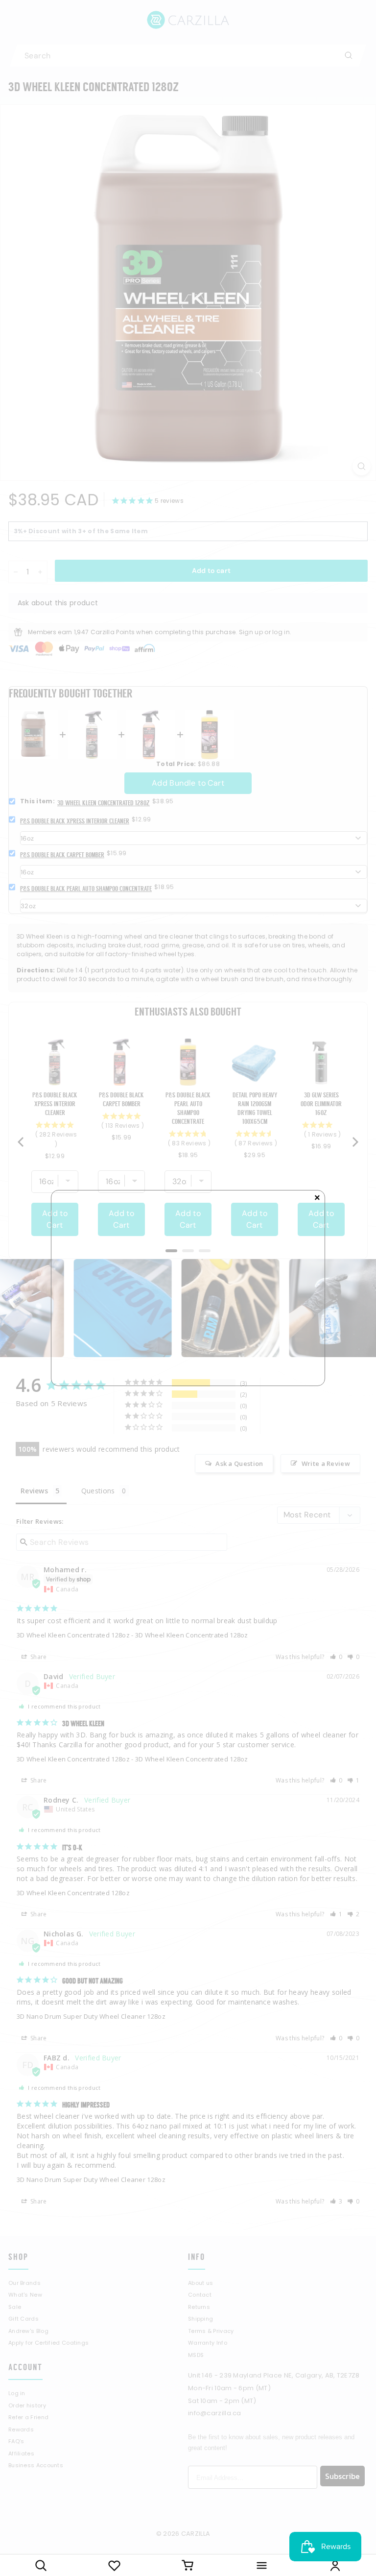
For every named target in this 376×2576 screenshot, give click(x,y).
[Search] (41, 2565)
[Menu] (261, 2565)
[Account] (335, 2565)
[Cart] (188, 2565)
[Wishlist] (114, 2565)
